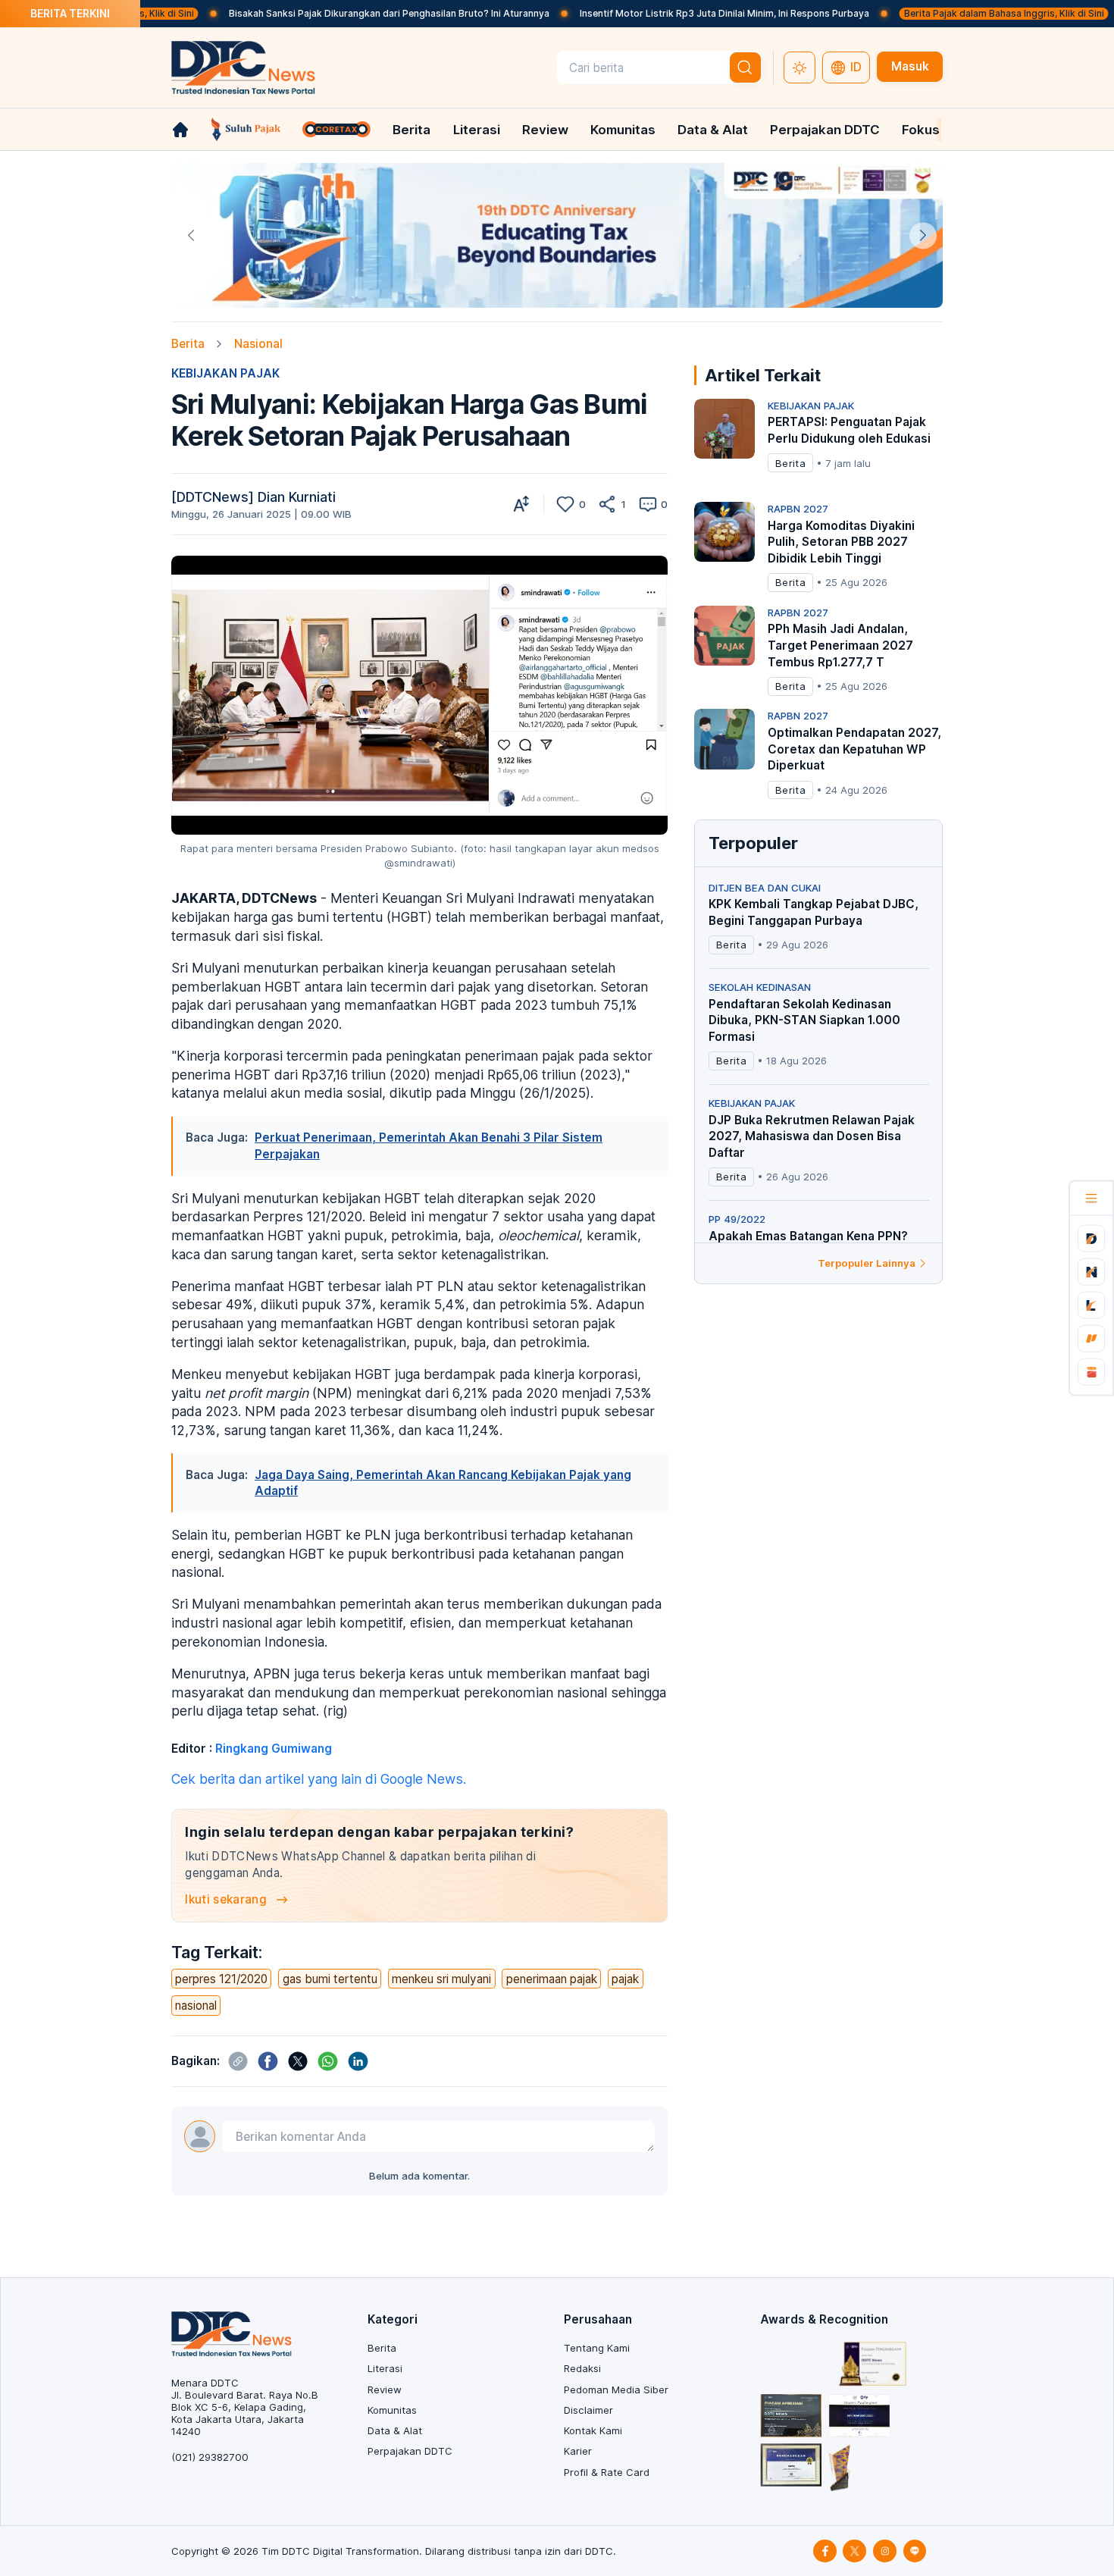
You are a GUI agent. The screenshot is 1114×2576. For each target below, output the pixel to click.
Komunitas (623, 130)
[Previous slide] (191, 235)
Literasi (477, 130)
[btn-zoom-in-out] (521, 504)
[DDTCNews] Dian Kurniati (253, 497)
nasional (196, 2006)
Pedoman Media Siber (616, 2390)
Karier (578, 2451)
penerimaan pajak (552, 1979)
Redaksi (582, 2368)
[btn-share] (607, 504)
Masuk (910, 66)
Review (545, 130)
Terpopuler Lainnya (867, 1263)
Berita (411, 130)
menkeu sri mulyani (441, 1979)
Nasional (258, 344)
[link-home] (180, 130)
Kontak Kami (593, 2430)
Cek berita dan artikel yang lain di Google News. (319, 1779)
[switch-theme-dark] (800, 67)
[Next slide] (923, 235)
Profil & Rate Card (607, 2472)
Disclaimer (588, 2410)
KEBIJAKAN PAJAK (225, 373)
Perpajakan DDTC (825, 130)
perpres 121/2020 (221, 1979)
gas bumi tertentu (330, 1979)
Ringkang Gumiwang (274, 1749)
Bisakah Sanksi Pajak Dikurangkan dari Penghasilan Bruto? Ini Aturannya (302, 13)
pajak (625, 1979)
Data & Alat (713, 130)
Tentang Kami (597, 2348)
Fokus (921, 130)
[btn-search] (746, 67)
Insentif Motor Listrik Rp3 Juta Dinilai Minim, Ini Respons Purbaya (637, 13)
